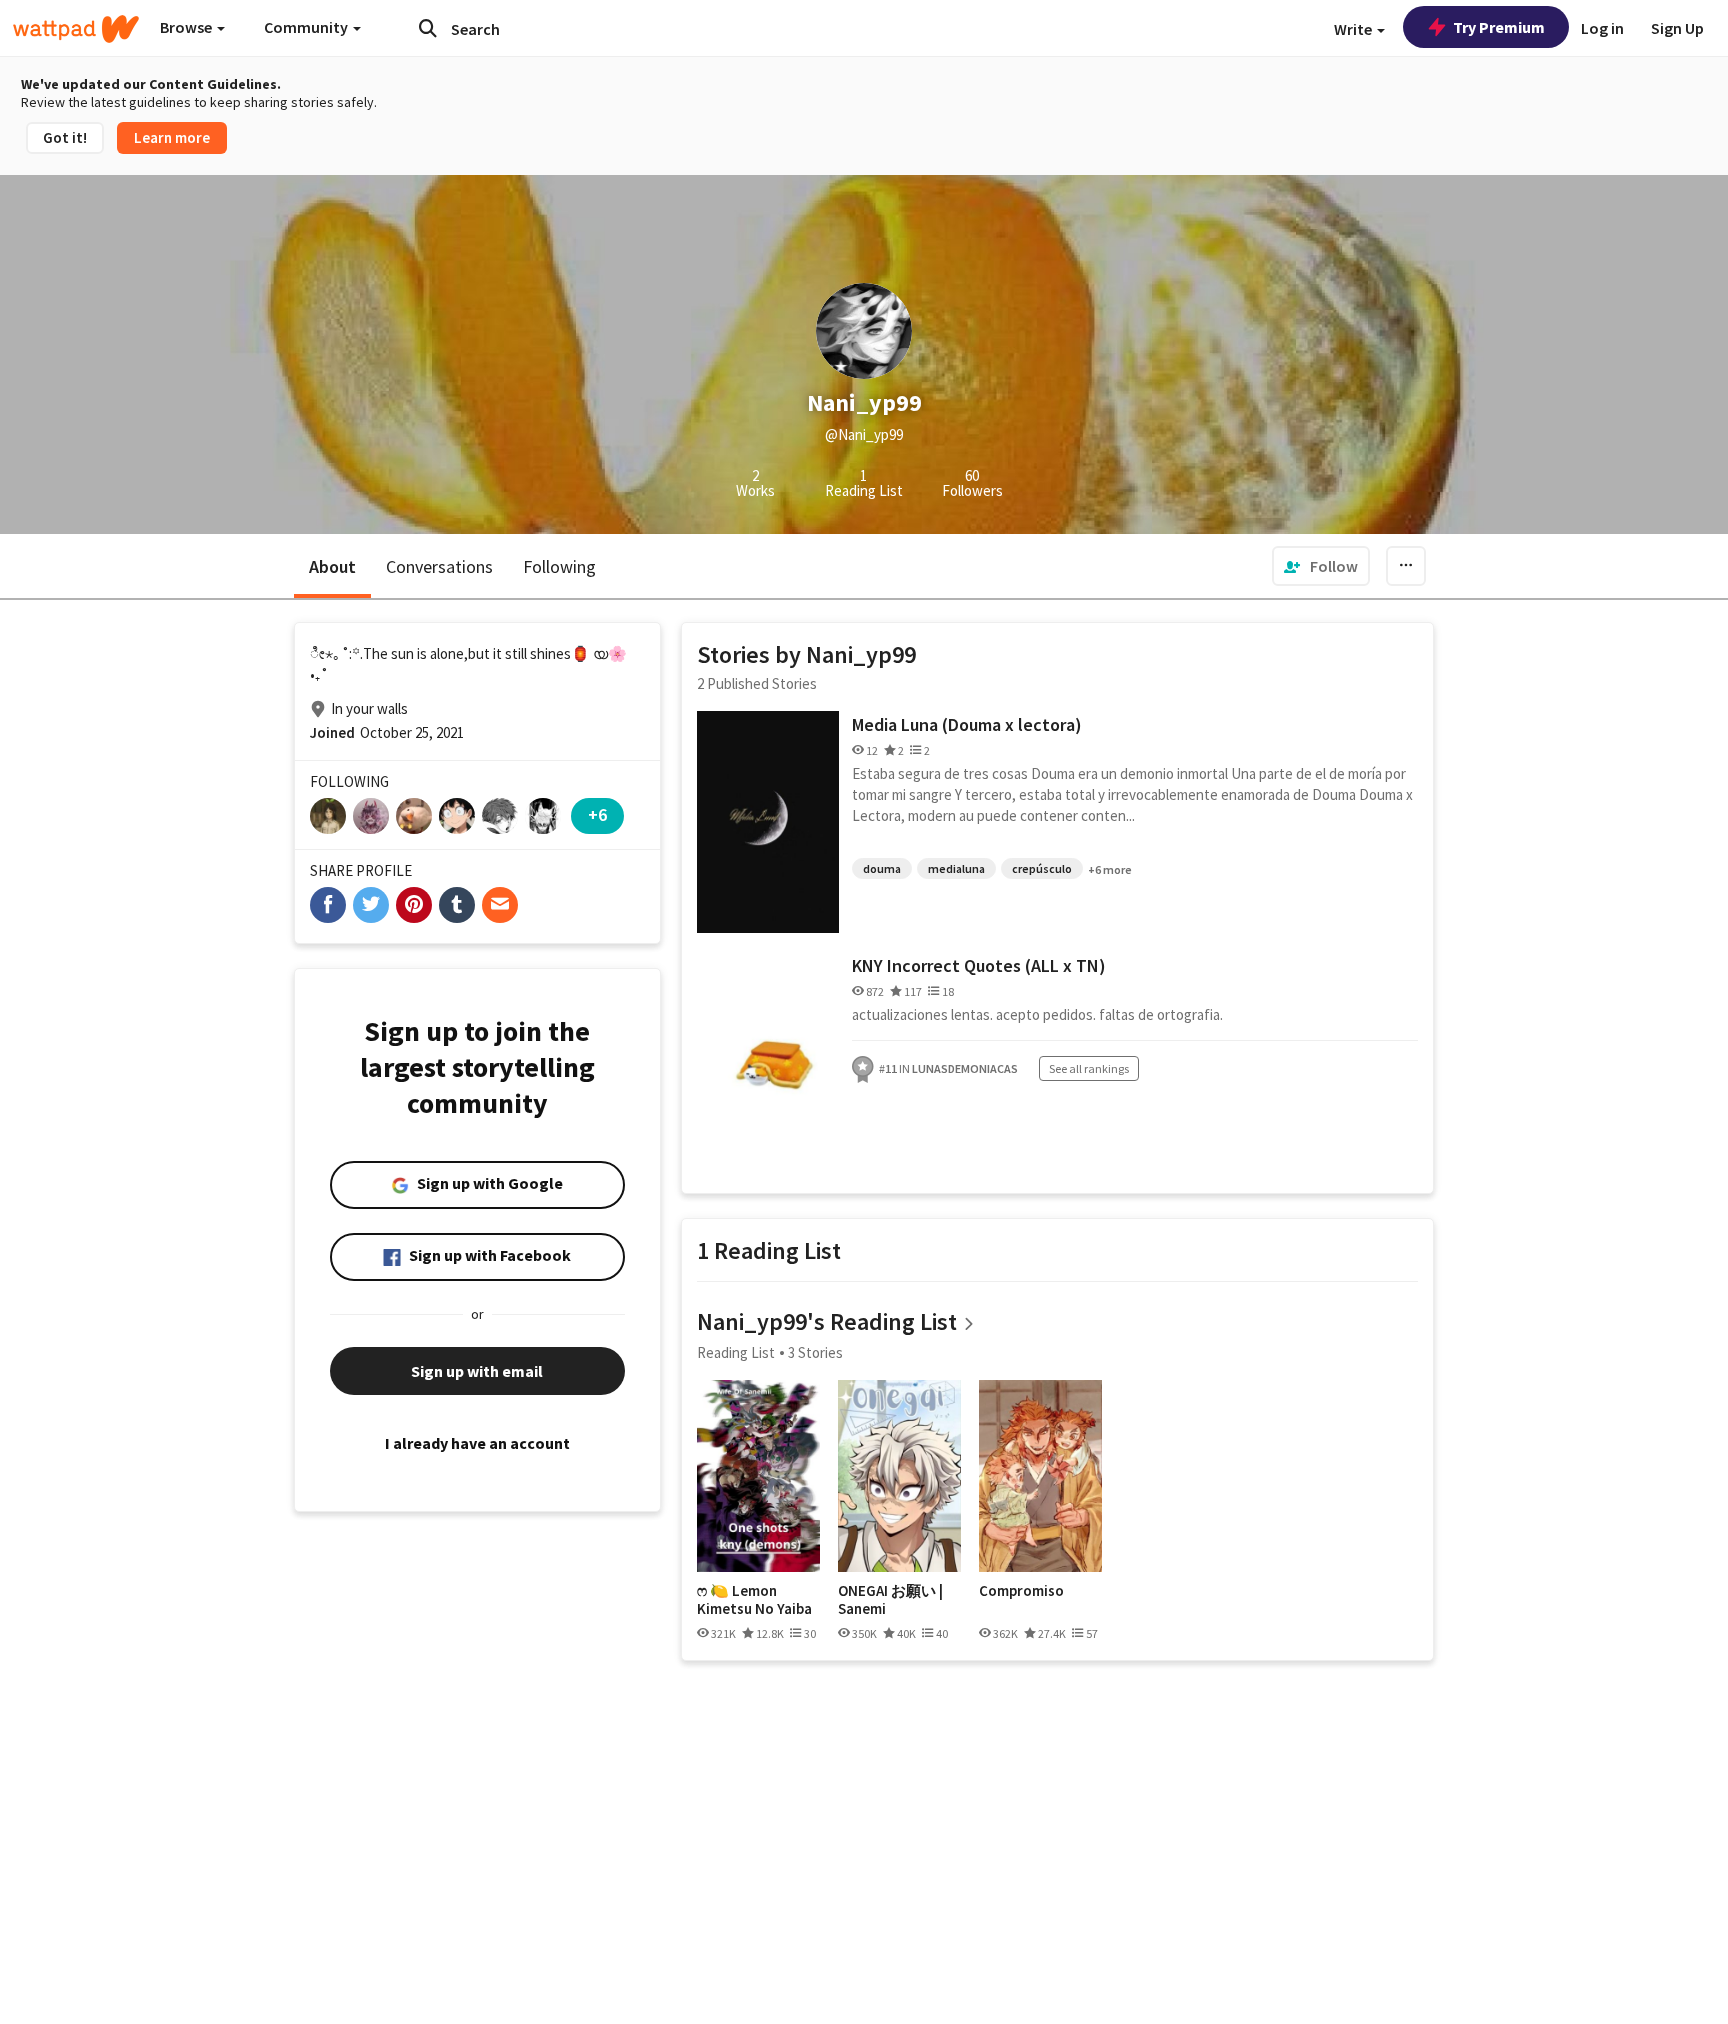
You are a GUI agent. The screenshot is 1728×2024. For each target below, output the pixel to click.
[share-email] (500, 905)
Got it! (65, 137)
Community (307, 27)
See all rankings (1089, 1068)
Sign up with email (477, 1371)
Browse (187, 27)
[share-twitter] (371, 905)
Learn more (172, 137)
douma (882, 868)
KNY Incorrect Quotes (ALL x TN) (979, 965)
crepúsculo (1042, 868)
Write (1354, 29)
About (332, 566)
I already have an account (477, 1443)
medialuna (956, 868)
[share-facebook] (328, 905)
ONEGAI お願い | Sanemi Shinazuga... (890, 1599)
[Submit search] (428, 28)
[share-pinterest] (414, 905)
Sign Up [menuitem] (1677, 28)
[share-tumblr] (457, 905)
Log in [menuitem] (1602, 28)
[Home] (76, 29)
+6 (597, 814)
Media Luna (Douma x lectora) (967, 724)
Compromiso (1021, 1591)
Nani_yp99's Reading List (827, 1321)
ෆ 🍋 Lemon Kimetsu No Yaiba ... (754, 1599)
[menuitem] (1321, 566)
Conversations (439, 566)
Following (559, 566)
